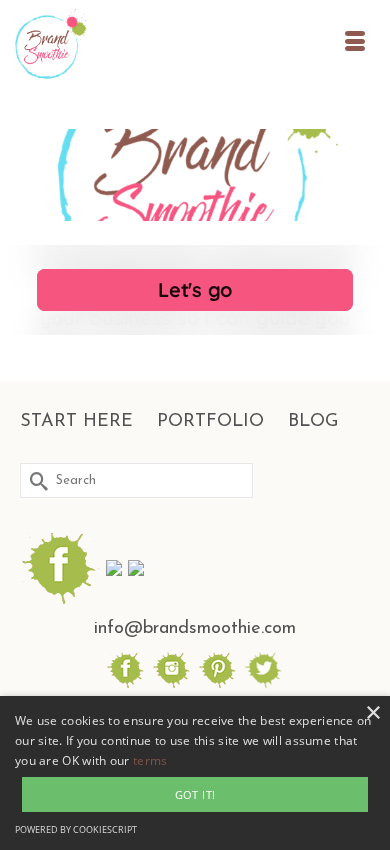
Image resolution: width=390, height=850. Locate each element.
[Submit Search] (35, 480)
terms (150, 760)
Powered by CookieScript (76, 829)
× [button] (372, 713)
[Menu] (355, 45)
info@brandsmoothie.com (195, 629)
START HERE (76, 422)
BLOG (313, 422)
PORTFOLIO (210, 422)
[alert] (195, 773)
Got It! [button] (195, 794)
